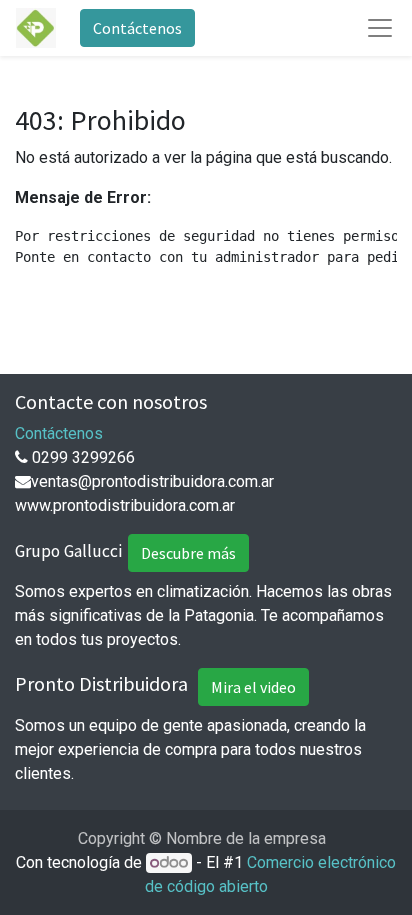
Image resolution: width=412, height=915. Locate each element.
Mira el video (253, 687)
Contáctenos (137, 28)
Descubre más (188, 553)
